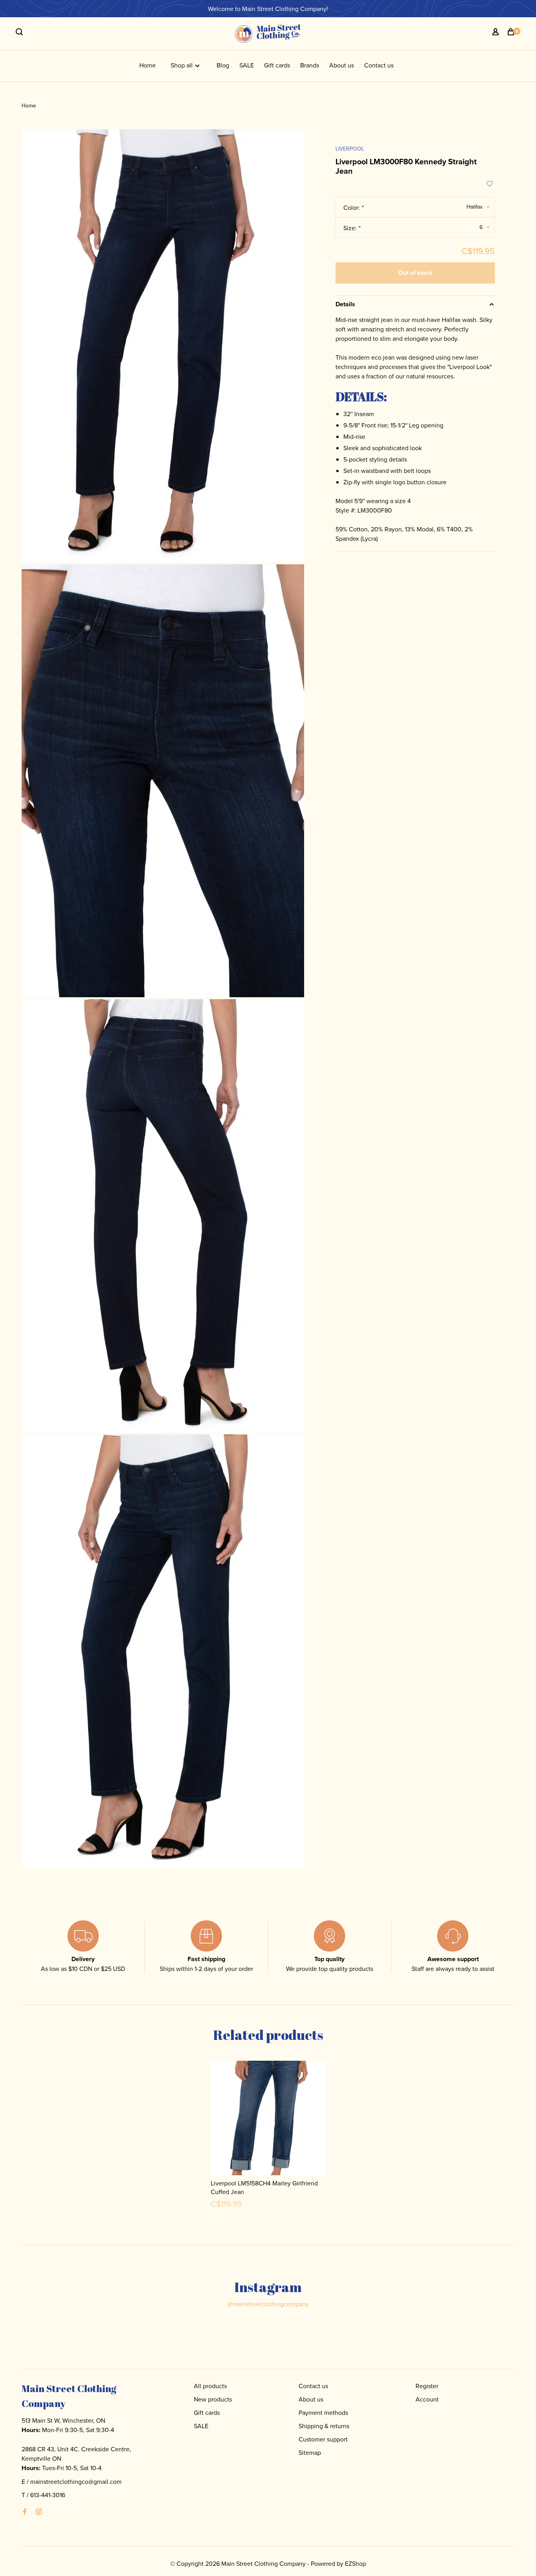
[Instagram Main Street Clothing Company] (39, 2512)
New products (213, 2399)
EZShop (356, 2563)
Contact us (379, 65)
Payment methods (323, 2412)
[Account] (497, 33)
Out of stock (415, 273)
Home (148, 65)
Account (427, 2399)
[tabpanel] (268, 2139)
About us (342, 65)
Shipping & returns (324, 2426)
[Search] (20, 33)
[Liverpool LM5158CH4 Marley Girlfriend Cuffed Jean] (268, 2118)
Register (427, 2386)
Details (345, 304)
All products (210, 2386)
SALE (247, 65)
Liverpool (350, 149)
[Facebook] (25, 2512)
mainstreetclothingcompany (268, 2304)
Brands (310, 65)
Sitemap (310, 2452)
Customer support (323, 2439)
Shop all (182, 65)
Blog (223, 65)
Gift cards (277, 65)
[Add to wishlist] (490, 184)
